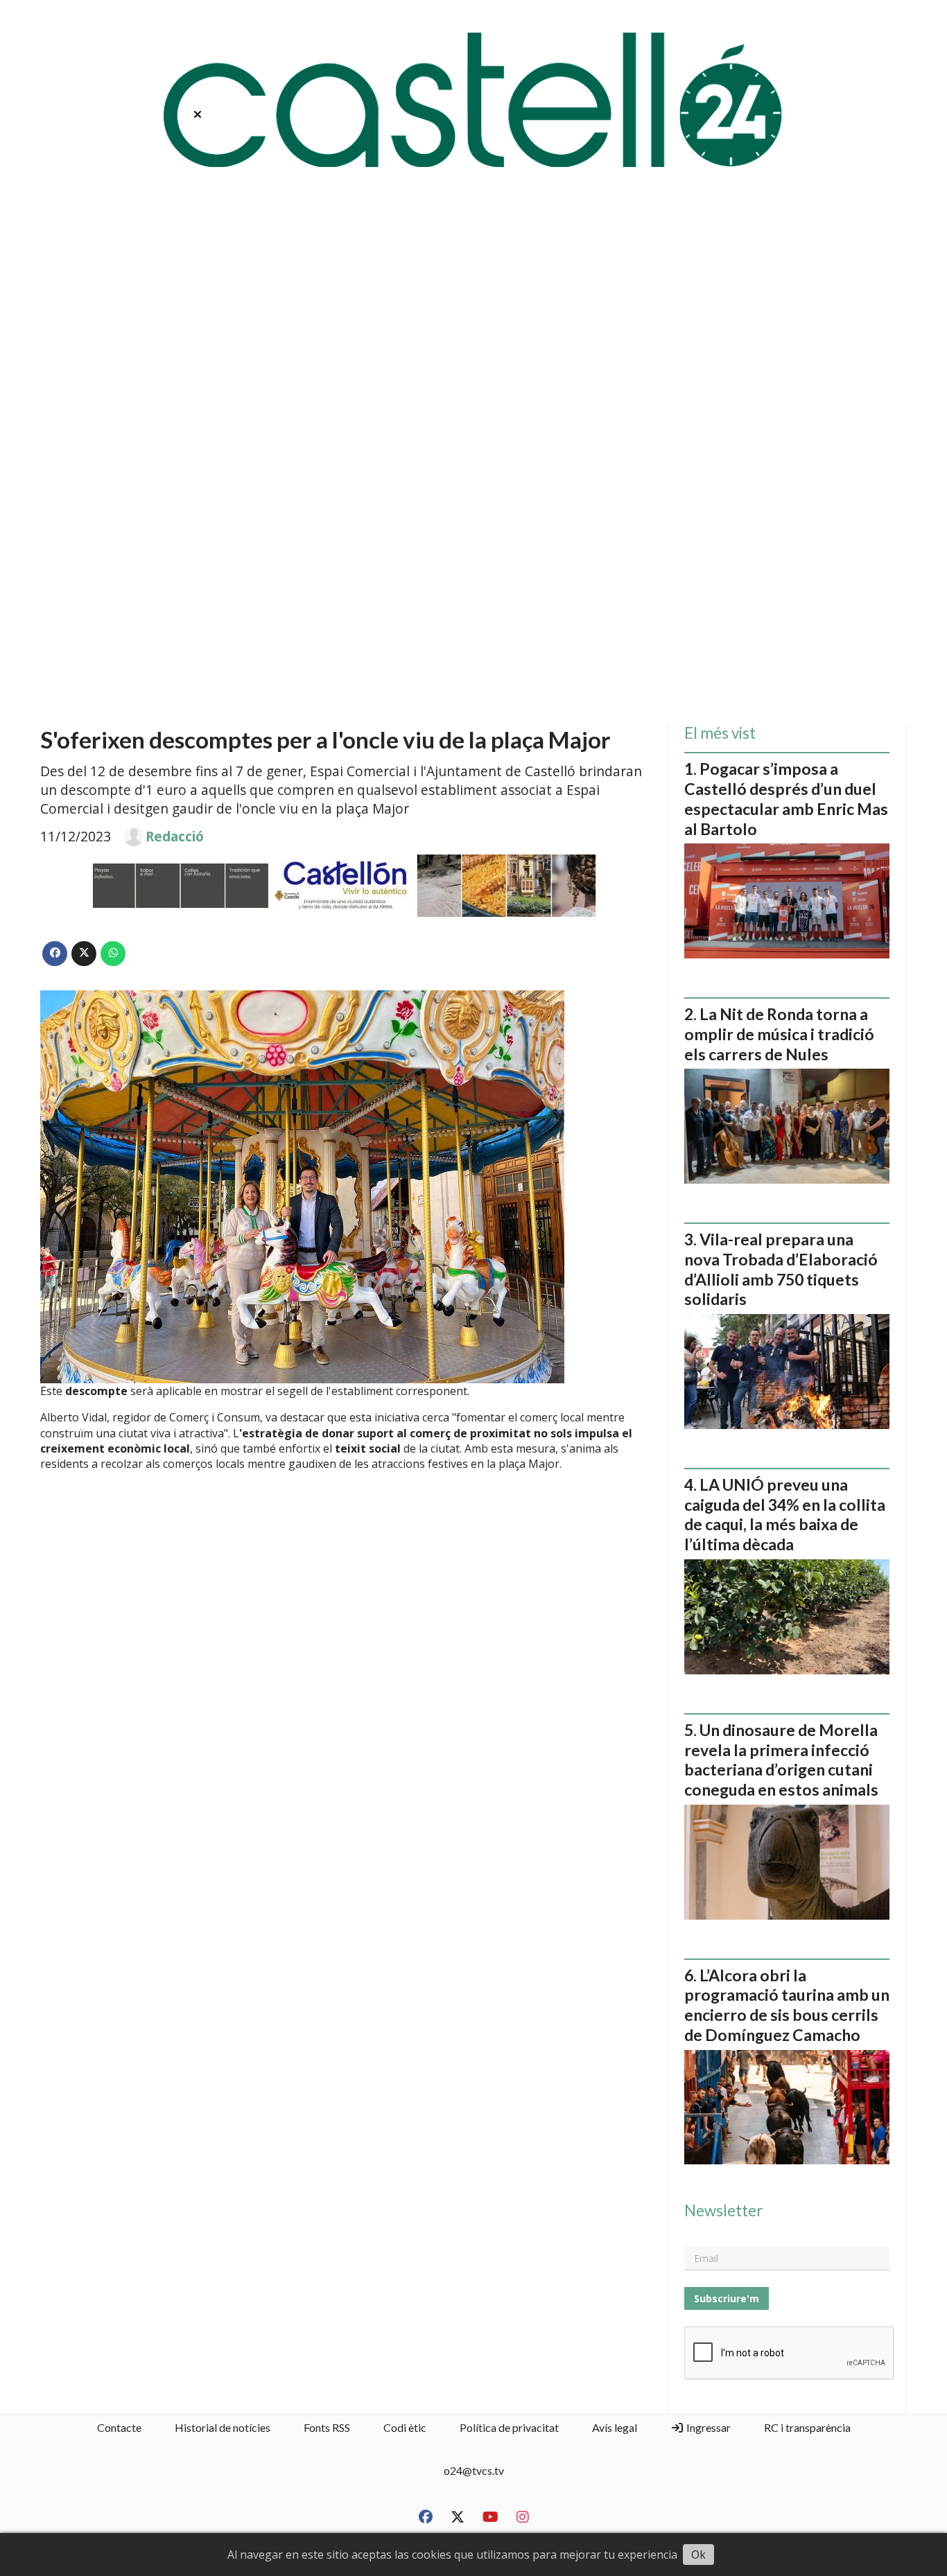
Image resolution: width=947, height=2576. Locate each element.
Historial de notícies (223, 2427)
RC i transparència (807, 2427)
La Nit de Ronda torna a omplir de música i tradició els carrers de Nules (779, 1034)
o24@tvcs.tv (474, 2470)
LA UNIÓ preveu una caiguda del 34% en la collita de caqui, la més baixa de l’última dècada (785, 1514)
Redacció (175, 836)
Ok (698, 2555)
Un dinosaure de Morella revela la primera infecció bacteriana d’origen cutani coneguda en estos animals (781, 1760)
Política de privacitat (509, 2427)
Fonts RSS (327, 2427)
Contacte (119, 2427)
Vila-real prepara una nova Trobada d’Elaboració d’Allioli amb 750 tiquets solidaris (781, 1269)
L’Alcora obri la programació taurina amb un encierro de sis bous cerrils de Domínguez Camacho (787, 2005)
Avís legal (615, 2427)
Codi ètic (405, 2427)
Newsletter (723, 2211)
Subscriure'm (727, 2298)
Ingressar (707, 2427)
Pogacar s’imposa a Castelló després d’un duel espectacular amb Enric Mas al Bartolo (786, 798)
